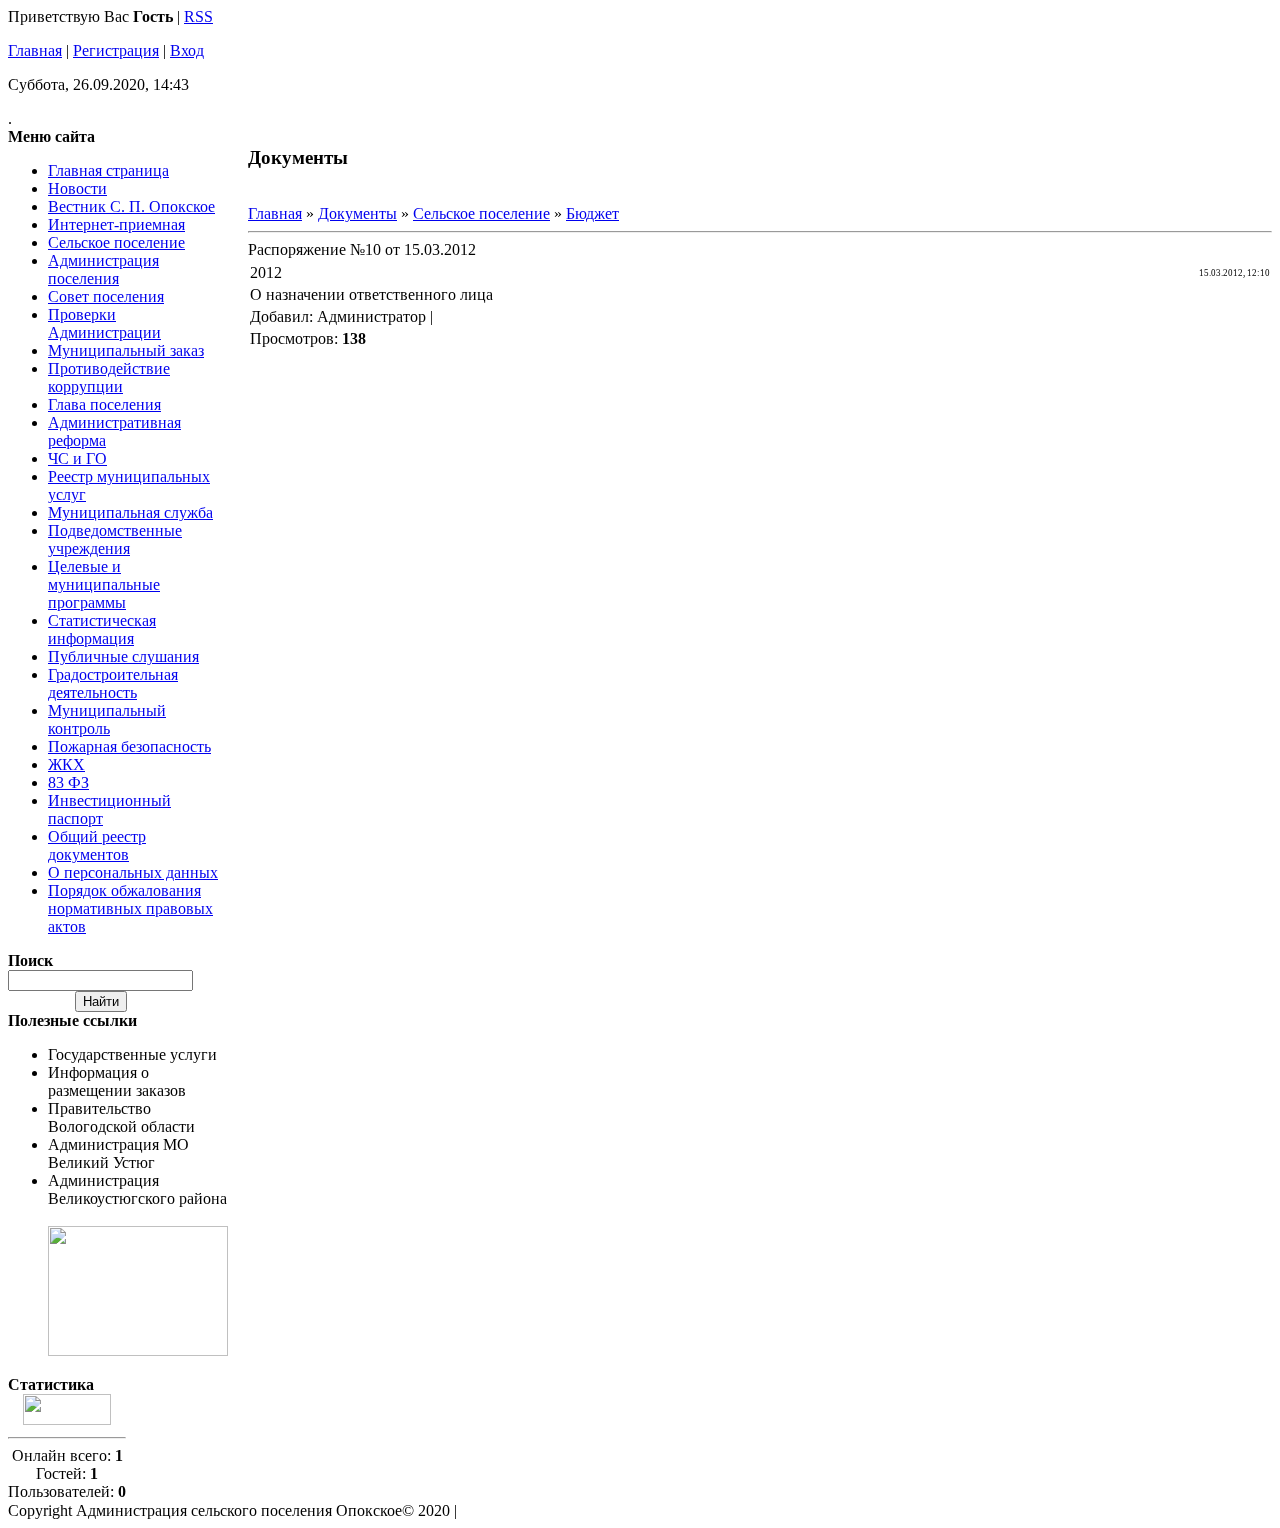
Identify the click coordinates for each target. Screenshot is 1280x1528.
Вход (187, 50)
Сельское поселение (481, 213)
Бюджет (592, 213)
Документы (357, 213)
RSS (198, 16)
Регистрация (116, 50)
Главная (35, 50)
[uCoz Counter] (67, 1419)
